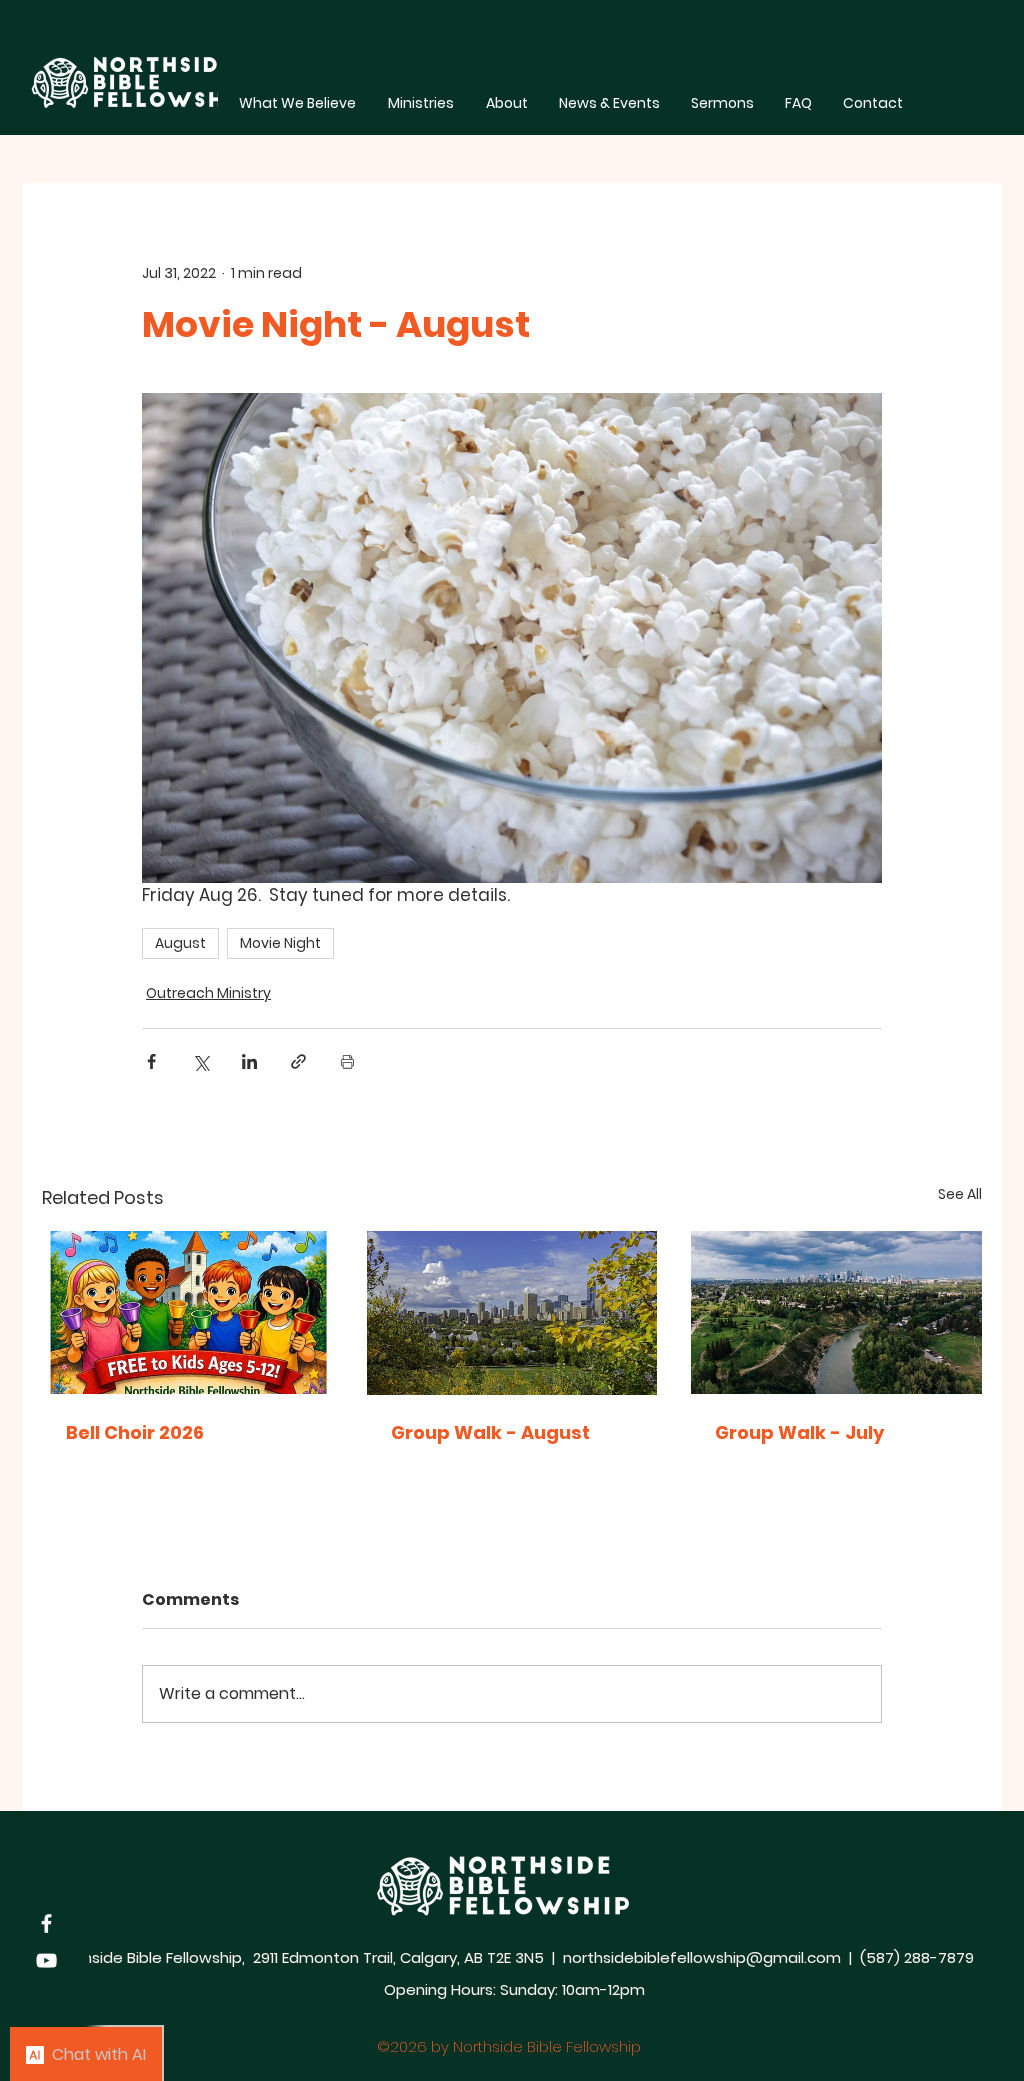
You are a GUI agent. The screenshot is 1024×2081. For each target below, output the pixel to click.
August (180, 943)
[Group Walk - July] (836, 1312)
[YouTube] (46, 1960)
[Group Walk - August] (512, 1313)
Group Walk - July (799, 1432)
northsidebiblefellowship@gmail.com (702, 1957)
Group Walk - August (490, 1432)
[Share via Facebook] (151, 1061)
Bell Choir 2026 (135, 1432)
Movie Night (280, 943)
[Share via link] (298, 1061)
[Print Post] (347, 1061)
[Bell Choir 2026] (187, 1312)
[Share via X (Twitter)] (200, 1061)
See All (960, 1194)
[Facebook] (46, 1923)
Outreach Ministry (208, 993)
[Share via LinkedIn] (249, 1061)
